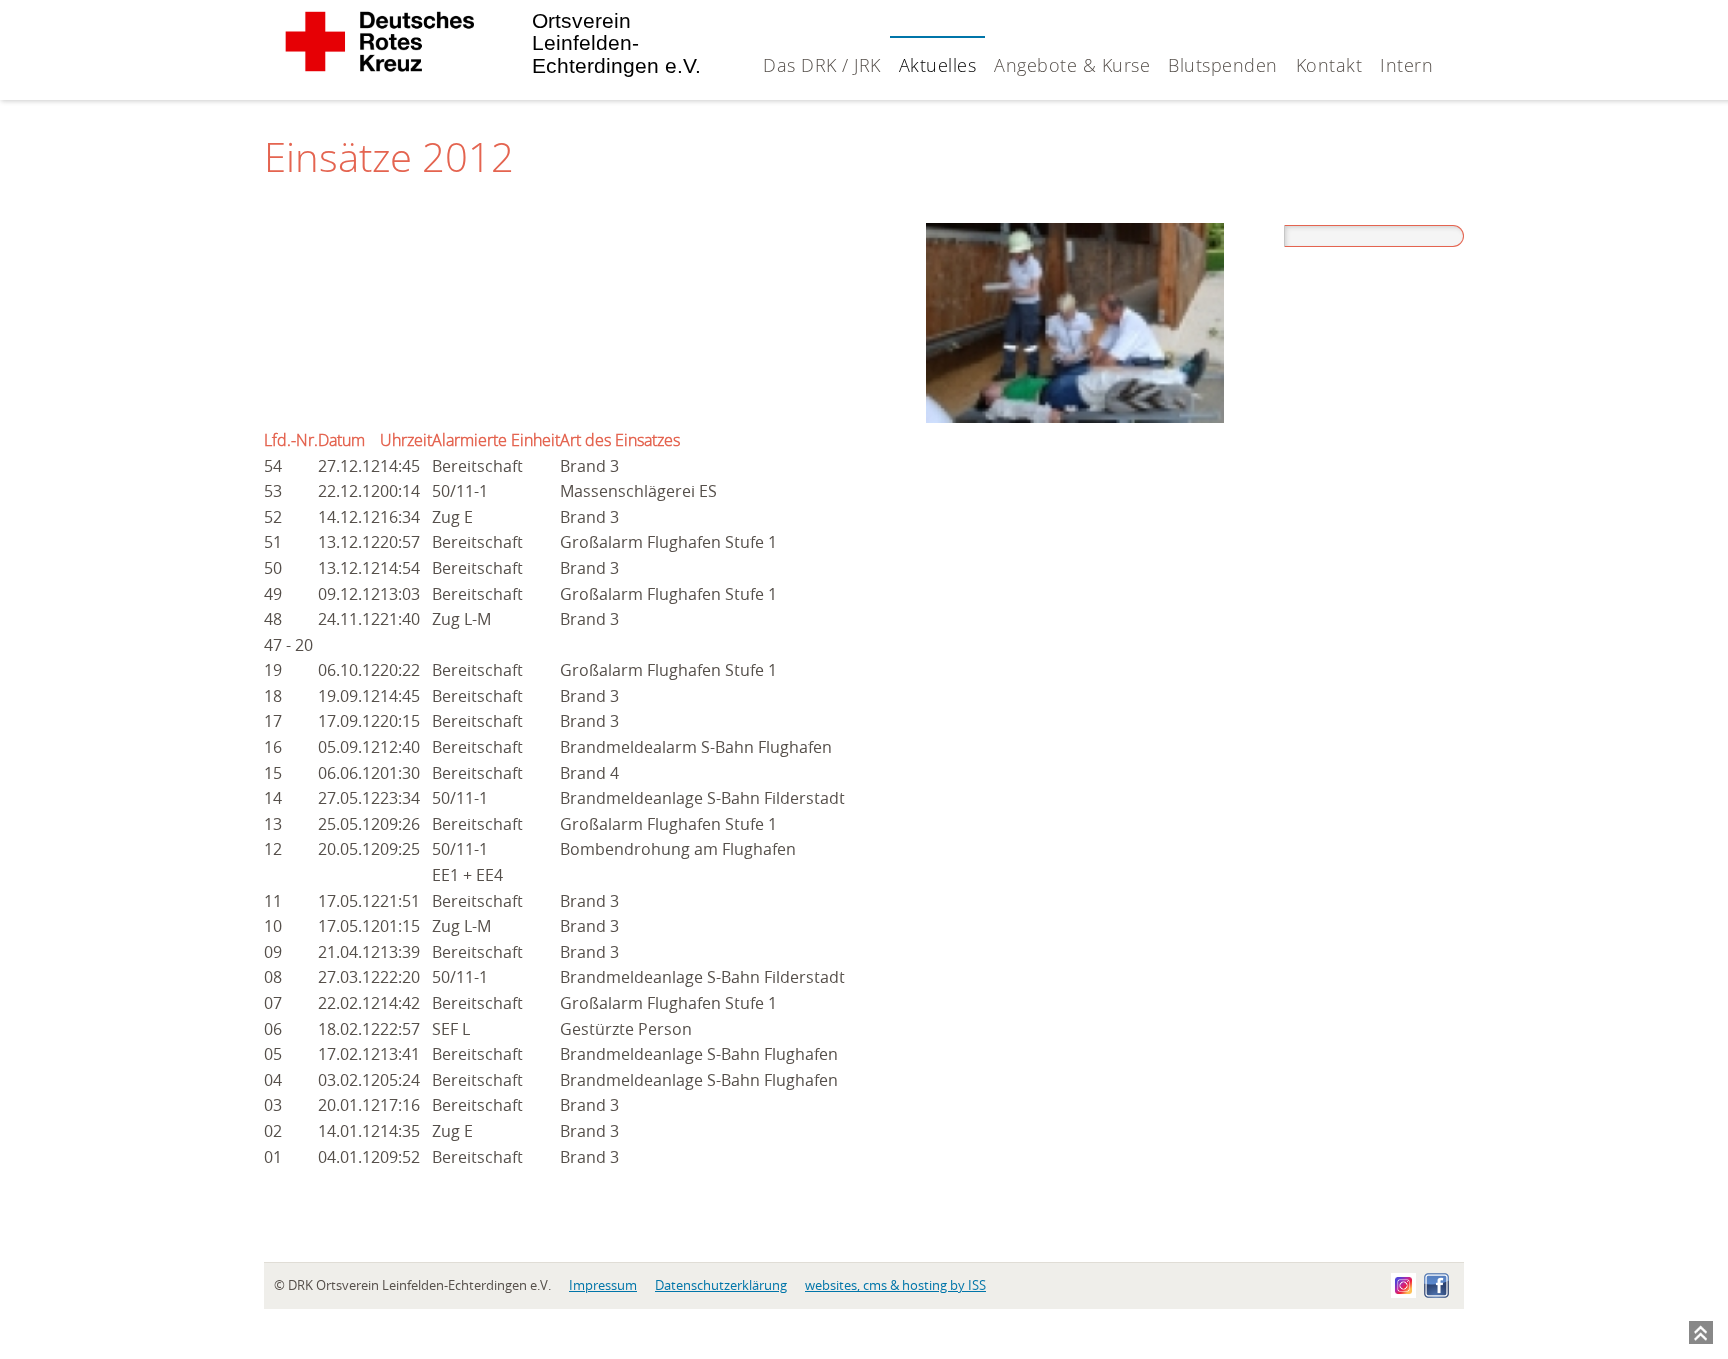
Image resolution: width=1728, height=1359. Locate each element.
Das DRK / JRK (822, 65)
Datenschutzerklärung (721, 1285)
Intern (1406, 65)
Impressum (603, 1285)
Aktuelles (938, 65)
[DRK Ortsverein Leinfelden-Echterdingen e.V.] (379, 67)
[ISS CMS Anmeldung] (1450, 10)
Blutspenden (1223, 65)
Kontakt (1329, 65)
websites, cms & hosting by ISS (895, 1285)
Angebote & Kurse (1072, 65)
